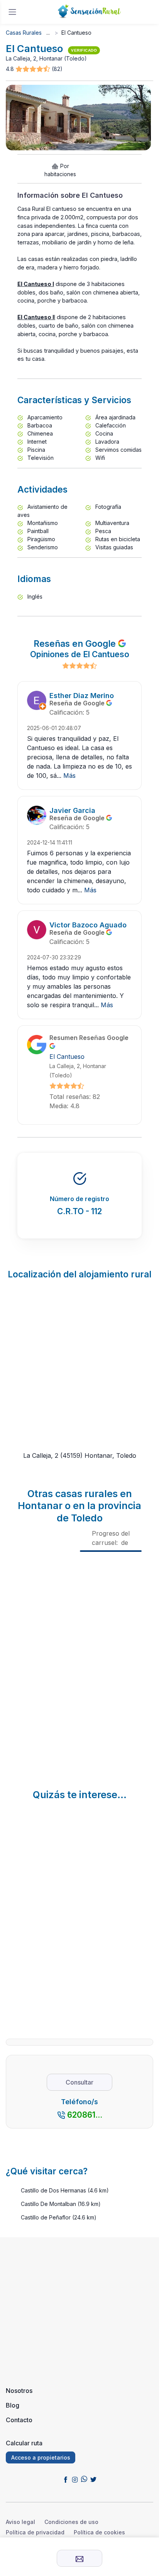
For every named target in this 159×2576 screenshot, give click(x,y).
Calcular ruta (24, 2443)
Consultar (79, 2082)
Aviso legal (20, 2522)
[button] (34, 69)
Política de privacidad (35, 2532)
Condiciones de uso (71, 2522)
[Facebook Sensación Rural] (66, 2479)
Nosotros (19, 2391)
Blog (13, 2405)
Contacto (19, 2420)
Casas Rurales (24, 33)
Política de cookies (99, 2532)
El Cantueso (67, 1057)
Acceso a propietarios (41, 2457)
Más (69, 776)
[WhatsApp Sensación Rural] (84, 2479)
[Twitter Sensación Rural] (93, 2479)
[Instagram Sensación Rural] (75, 2479)
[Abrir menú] (12, 12)
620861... (85, 2115)
